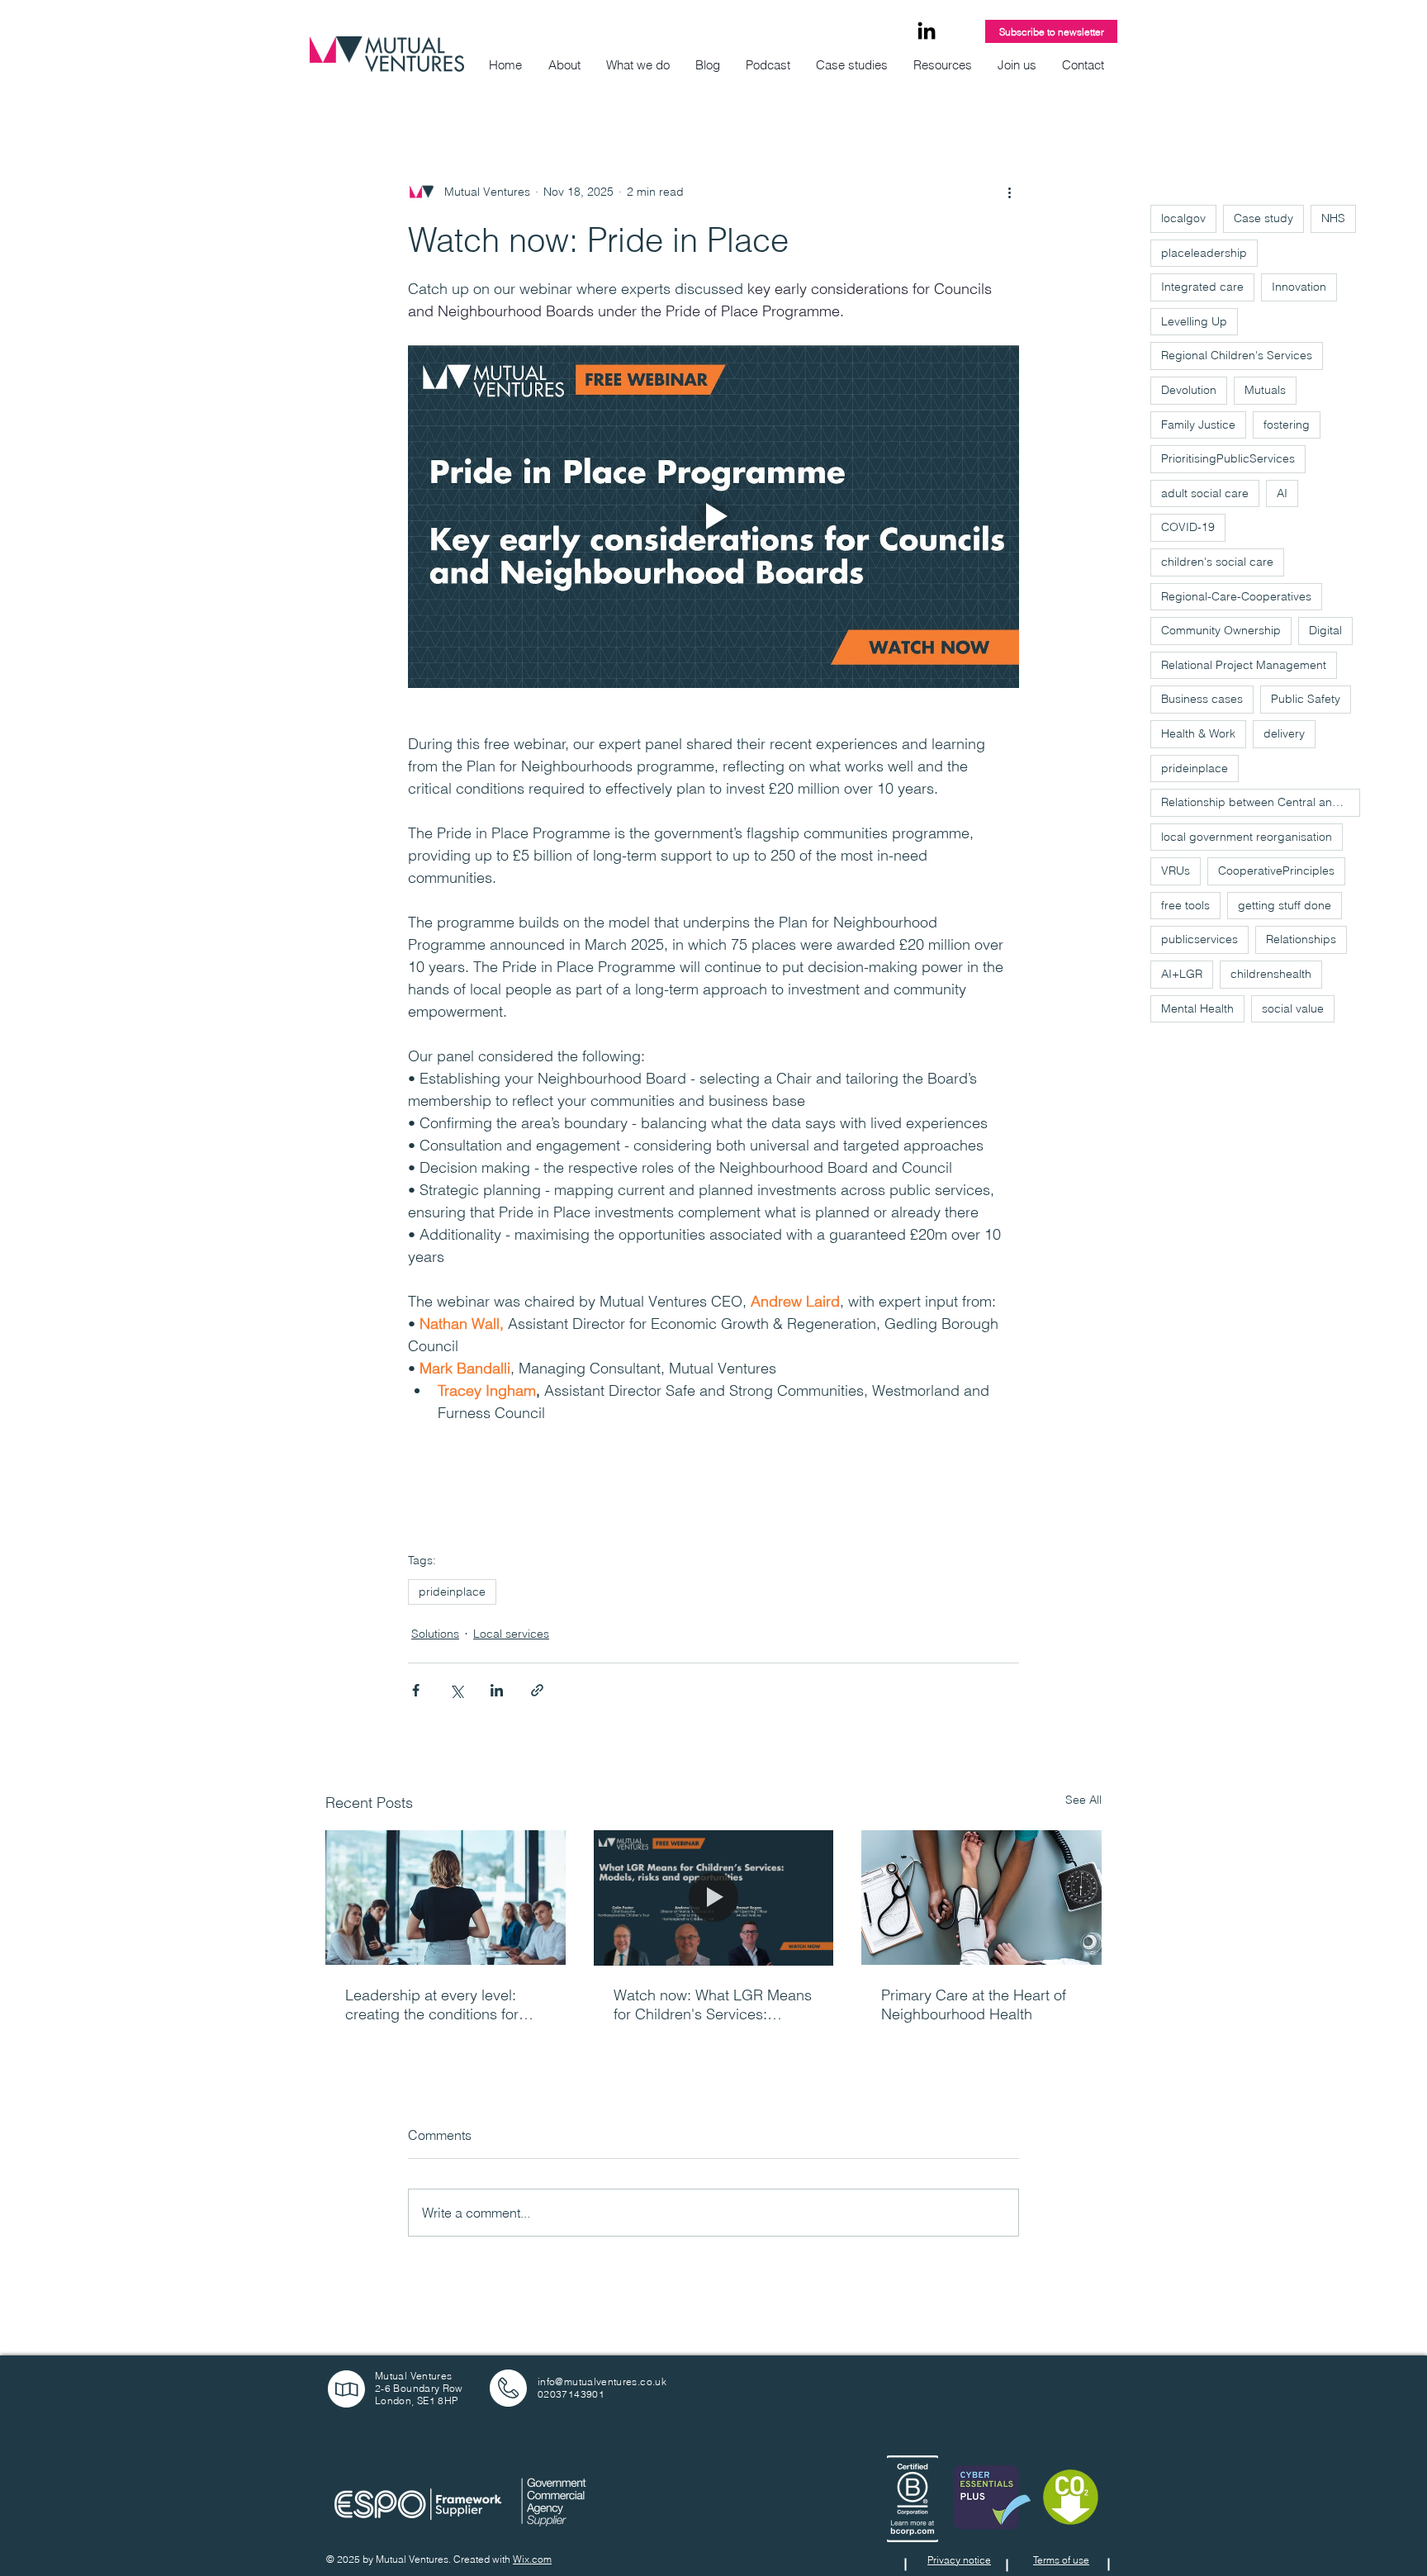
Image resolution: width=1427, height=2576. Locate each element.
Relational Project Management (1244, 665)
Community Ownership (1221, 630)
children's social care (1217, 562)
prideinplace (452, 1592)
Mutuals (1265, 390)
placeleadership (1204, 253)
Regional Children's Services (1237, 355)
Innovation (1299, 287)
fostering (1287, 425)
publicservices (1199, 939)
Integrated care (1202, 287)
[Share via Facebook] (416, 1690)
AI (1282, 493)
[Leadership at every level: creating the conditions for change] (446, 1898)
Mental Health (1197, 1008)
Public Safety (1306, 699)
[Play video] (713, 516)
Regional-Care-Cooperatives (1236, 596)
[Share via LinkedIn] (497, 1690)
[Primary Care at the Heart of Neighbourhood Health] (981, 1898)
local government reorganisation (1247, 837)
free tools (1185, 905)
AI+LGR (1182, 974)
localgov (1183, 218)
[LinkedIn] (927, 32)
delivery (1284, 733)
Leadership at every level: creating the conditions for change (432, 2004)
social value (1293, 1008)
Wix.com (532, 2559)
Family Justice (1198, 425)
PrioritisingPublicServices (1228, 458)
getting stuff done (1285, 905)
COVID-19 (1188, 527)
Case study (1263, 218)
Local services (511, 1634)
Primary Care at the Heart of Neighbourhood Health (974, 2004)
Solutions (435, 1634)
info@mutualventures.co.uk (602, 2381)
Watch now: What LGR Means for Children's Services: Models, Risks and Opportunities (713, 2004)
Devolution (1189, 390)
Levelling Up (1194, 321)
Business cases (1202, 699)
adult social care (1205, 493)
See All (1083, 1800)
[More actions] (1009, 192)
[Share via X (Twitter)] (456, 1690)
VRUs (1176, 871)
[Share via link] (537, 1690)
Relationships (1301, 939)
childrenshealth (1271, 974)
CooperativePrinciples (1276, 871)
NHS (1333, 218)
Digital (1325, 630)
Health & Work (1198, 733)
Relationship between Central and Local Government (1261, 802)
